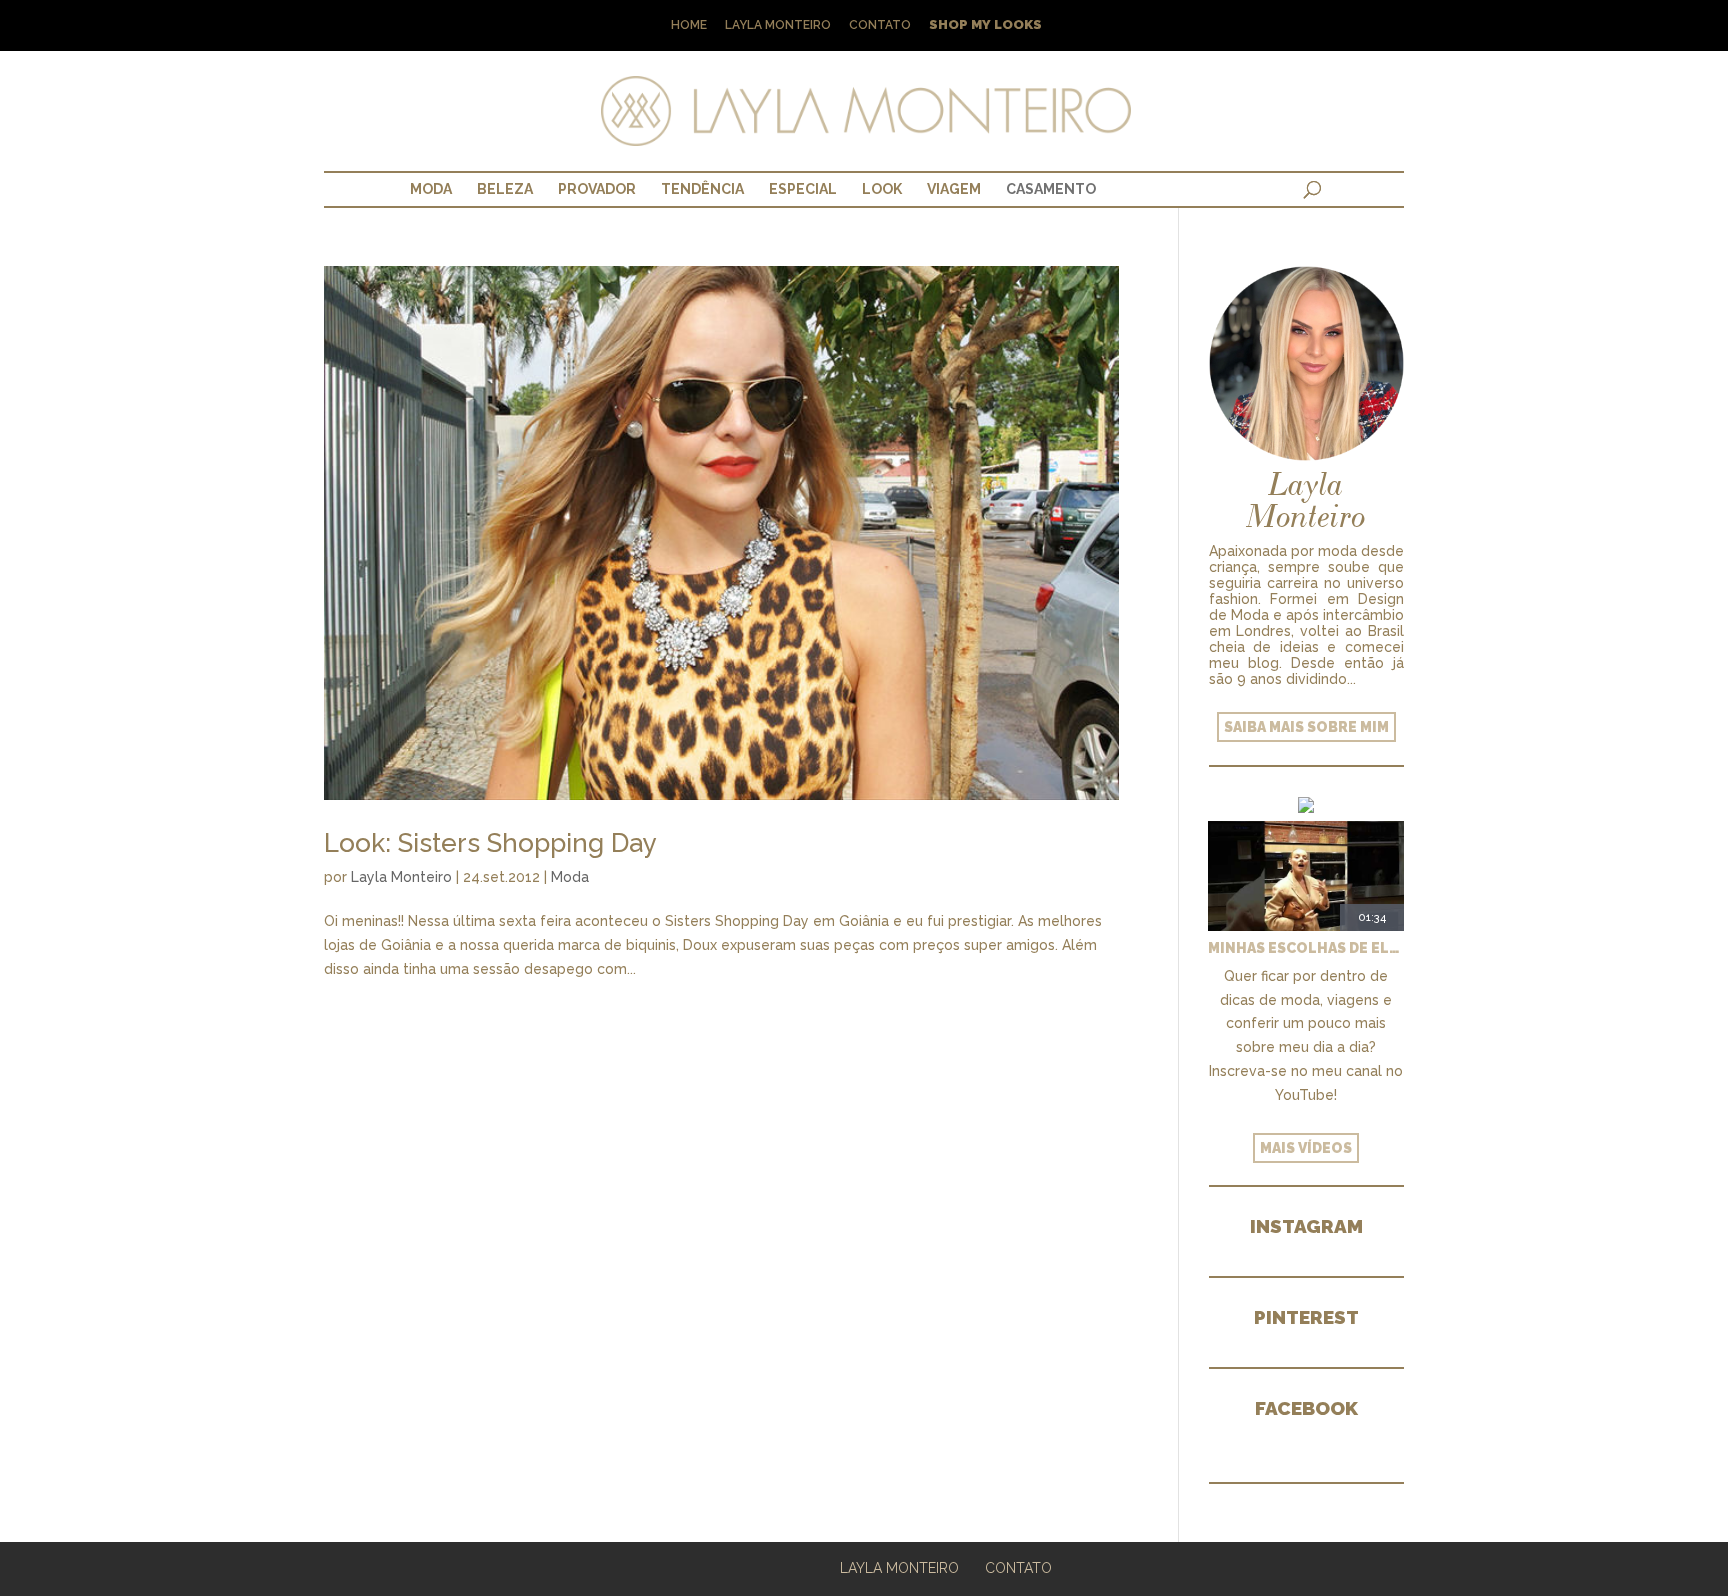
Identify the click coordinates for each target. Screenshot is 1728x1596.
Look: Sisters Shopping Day (490, 843)
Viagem (954, 189)
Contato (880, 25)
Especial (803, 189)
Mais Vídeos (1306, 1148)
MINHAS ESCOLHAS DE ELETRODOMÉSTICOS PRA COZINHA (1306, 948)
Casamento (1051, 189)
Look (882, 189)
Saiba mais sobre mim (1306, 727)
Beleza (505, 189)
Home (689, 25)
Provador (597, 189)
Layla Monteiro (778, 25)
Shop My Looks (985, 25)
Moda (431, 189)
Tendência (702, 189)
